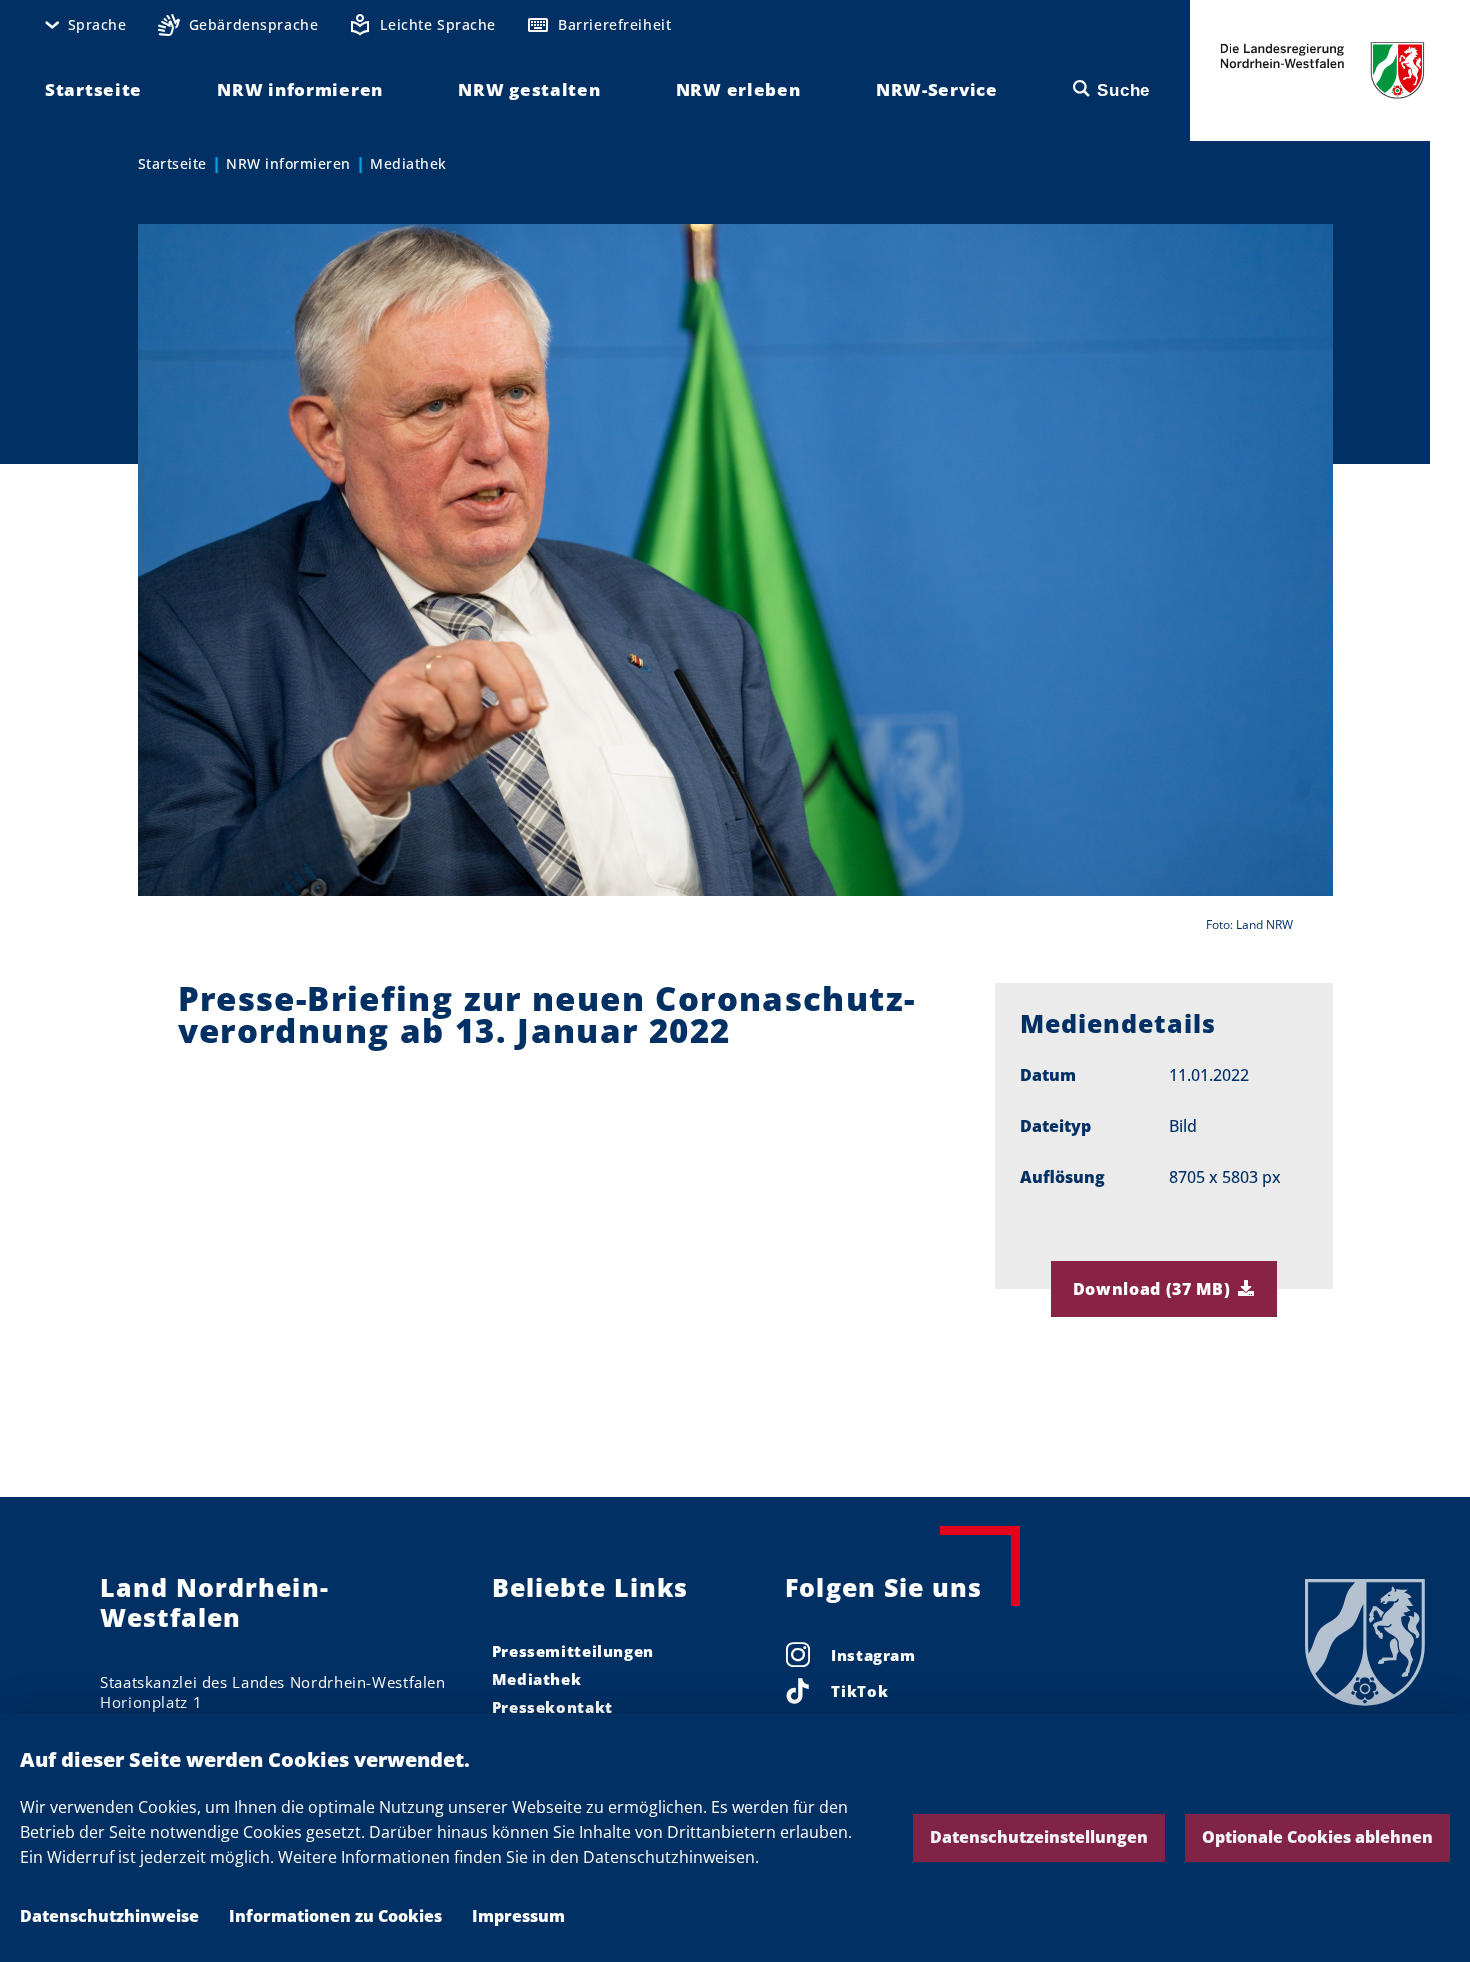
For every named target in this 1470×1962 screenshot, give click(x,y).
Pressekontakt (552, 1707)
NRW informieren (288, 163)
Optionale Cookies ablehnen (1317, 1837)
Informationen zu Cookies (335, 1916)
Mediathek (408, 163)
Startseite (172, 163)
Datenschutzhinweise (109, 1916)
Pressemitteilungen (573, 1651)
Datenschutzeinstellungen (1039, 1837)
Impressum (518, 1916)
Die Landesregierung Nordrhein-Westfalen (1322, 70)
